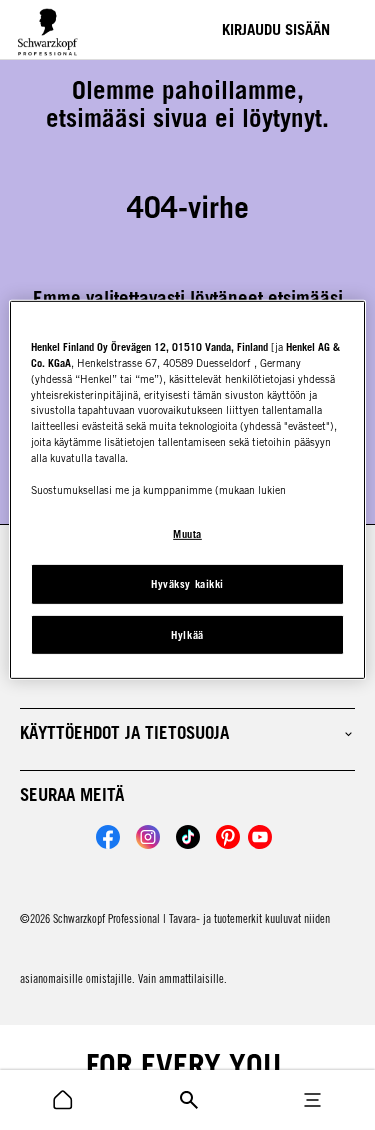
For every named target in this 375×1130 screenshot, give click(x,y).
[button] (187, 733)
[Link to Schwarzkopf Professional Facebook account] (108, 837)
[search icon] (63, 1100)
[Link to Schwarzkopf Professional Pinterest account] (228, 837)
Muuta (187, 534)
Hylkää (187, 634)
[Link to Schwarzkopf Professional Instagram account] (148, 837)
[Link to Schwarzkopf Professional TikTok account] (188, 837)
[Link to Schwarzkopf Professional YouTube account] (260, 837)
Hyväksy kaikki (187, 584)
